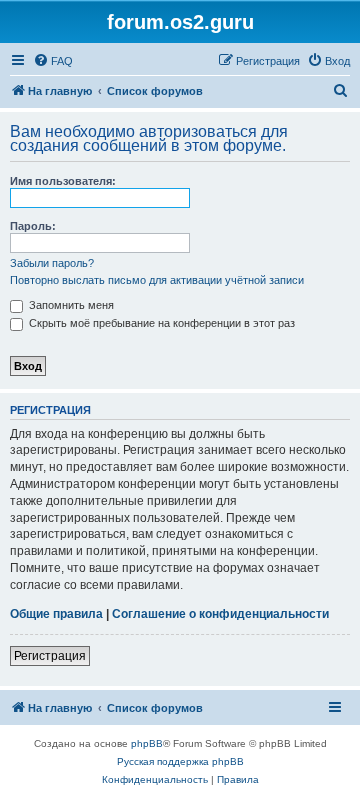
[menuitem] (53, 61)
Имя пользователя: (63, 181)
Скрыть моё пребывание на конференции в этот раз (160, 323)
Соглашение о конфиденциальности (220, 614)
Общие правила (56, 614)
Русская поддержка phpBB (180, 761)
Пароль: (33, 226)
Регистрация (50, 656)
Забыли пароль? (52, 263)
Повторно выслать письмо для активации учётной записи (157, 280)
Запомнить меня (70, 305)
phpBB (147, 743)
